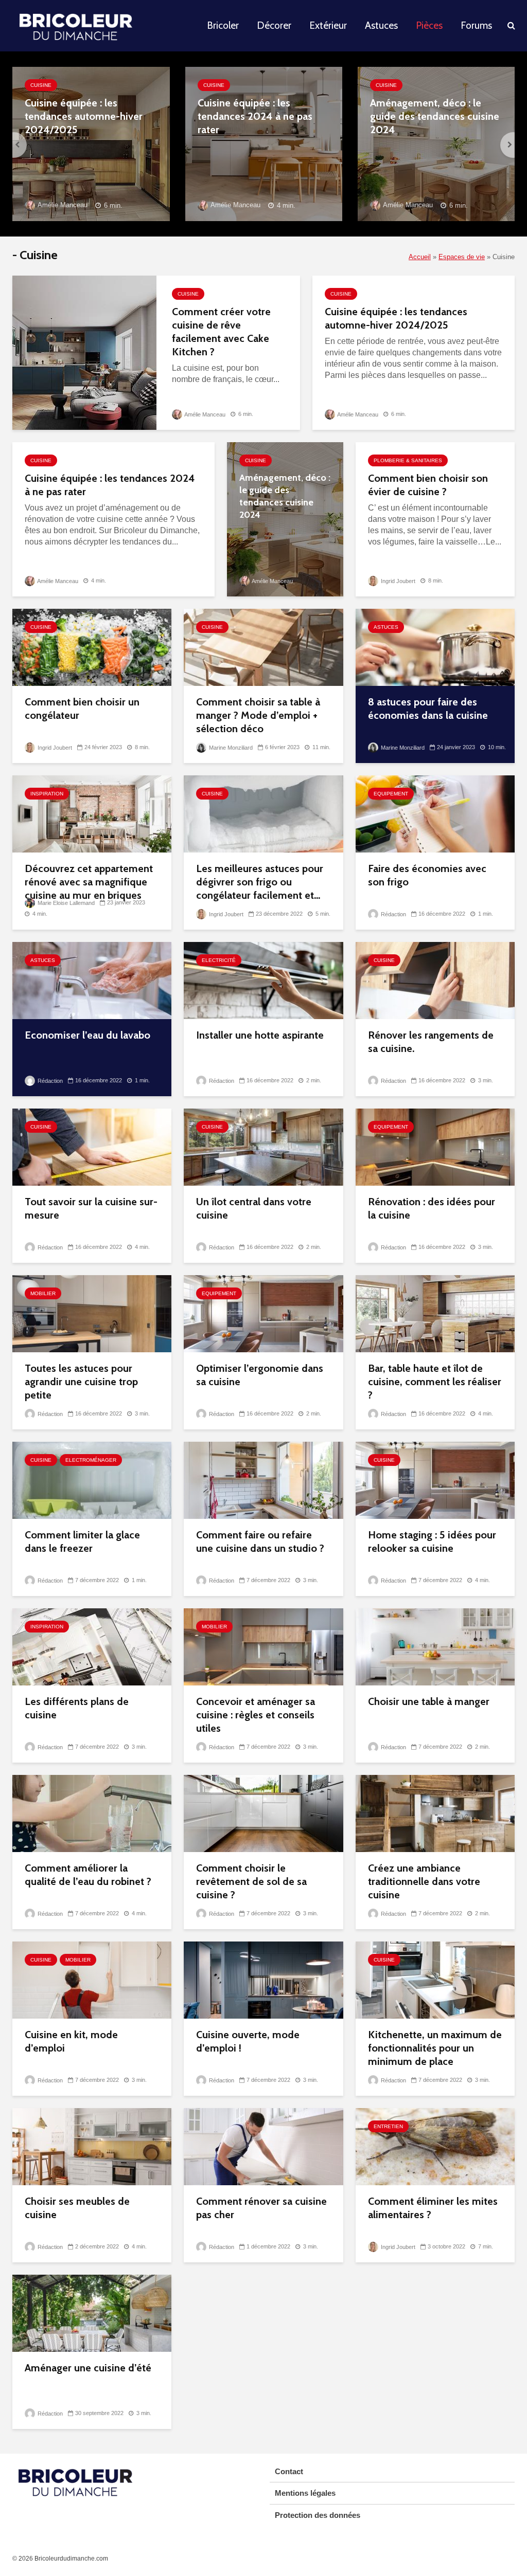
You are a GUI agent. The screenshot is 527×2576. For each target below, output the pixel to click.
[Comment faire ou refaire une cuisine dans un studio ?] (263, 1480)
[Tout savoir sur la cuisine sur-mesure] (92, 1146)
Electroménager (91, 1460)
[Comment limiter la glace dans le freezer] (92, 1480)
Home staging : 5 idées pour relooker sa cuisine (432, 1541)
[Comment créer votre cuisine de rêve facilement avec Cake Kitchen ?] (84, 352)
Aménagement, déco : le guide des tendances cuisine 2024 (435, 116)
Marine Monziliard (230, 748)
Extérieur (328, 25)
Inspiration (47, 794)
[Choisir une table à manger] (435, 1646)
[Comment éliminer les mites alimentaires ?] (435, 2146)
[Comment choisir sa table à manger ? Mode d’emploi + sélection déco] (263, 647)
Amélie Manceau (62, 205)
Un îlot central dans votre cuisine (254, 1208)
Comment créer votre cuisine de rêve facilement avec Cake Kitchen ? (221, 332)
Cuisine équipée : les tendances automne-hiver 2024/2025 (84, 116)
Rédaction (393, 914)
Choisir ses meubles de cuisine (77, 2208)
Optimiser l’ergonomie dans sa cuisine (260, 1375)
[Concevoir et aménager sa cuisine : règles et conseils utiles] (263, 1646)
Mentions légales (305, 2493)
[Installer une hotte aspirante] (263, 980)
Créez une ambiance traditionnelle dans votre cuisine (424, 1881)
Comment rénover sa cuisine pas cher (261, 2208)
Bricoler (223, 25)
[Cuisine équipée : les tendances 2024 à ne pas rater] (264, 143)
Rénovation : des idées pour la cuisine (432, 1208)
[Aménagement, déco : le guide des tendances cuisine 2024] (436, 143)
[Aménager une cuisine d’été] (92, 2312)
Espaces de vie (462, 257)
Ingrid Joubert (397, 581)
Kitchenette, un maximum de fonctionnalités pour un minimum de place (435, 2048)
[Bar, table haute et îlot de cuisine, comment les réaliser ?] (435, 1313)
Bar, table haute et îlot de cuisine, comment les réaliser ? (435, 1382)
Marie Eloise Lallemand (65, 903)
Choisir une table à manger (429, 1701)
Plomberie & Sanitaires (408, 460)
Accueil (420, 257)
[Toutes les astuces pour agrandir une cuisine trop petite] (92, 1313)
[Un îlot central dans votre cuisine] (263, 1146)
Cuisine (41, 85)
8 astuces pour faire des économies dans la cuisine (428, 709)
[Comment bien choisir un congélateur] (92, 647)
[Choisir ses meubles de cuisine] (92, 2146)
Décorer (274, 25)
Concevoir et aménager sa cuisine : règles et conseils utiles (256, 1715)
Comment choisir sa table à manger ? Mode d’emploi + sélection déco (258, 715)
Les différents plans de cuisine (77, 1708)
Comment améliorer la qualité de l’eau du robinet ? (88, 1875)
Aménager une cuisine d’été (88, 2368)
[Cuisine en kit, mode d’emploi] (92, 1979)
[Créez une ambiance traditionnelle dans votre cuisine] (435, 1813)
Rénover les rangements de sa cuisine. (431, 1042)
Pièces (429, 25)
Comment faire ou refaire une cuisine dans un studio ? (260, 1541)
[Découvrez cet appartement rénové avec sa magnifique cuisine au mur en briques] (92, 813)
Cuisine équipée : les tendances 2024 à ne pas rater (255, 116)
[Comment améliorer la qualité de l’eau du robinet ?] (92, 1813)
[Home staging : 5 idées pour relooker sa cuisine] (435, 1480)
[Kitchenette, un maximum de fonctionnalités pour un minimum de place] (435, 1979)
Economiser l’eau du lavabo (87, 1035)
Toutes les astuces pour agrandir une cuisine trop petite (81, 1382)
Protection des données (318, 2515)
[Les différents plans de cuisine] (92, 1646)
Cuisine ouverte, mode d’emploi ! (248, 2041)
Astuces (381, 25)
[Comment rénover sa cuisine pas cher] (263, 2146)
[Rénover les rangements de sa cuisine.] (435, 980)
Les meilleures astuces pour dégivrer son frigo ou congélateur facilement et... (260, 882)
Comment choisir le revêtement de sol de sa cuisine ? (251, 1881)
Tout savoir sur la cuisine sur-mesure (91, 1208)
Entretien (388, 2126)
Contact (289, 2471)
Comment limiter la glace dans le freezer (82, 1541)
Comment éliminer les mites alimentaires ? (433, 2208)
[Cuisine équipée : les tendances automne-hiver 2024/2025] (91, 143)
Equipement (391, 794)
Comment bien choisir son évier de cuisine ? (428, 485)
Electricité (219, 960)
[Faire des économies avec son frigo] (435, 813)
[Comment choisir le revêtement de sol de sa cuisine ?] (263, 1813)
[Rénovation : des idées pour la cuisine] (435, 1146)
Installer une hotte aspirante (260, 1035)
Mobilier (43, 1293)
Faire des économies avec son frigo (427, 875)
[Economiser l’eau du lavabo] (92, 980)
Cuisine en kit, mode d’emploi (71, 2041)
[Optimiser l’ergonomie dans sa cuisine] (263, 1313)
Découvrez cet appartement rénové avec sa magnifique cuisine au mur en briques (89, 882)
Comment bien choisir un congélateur (82, 709)
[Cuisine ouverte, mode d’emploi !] (263, 1979)
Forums (476, 25)
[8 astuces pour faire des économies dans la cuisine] (435, 647)
